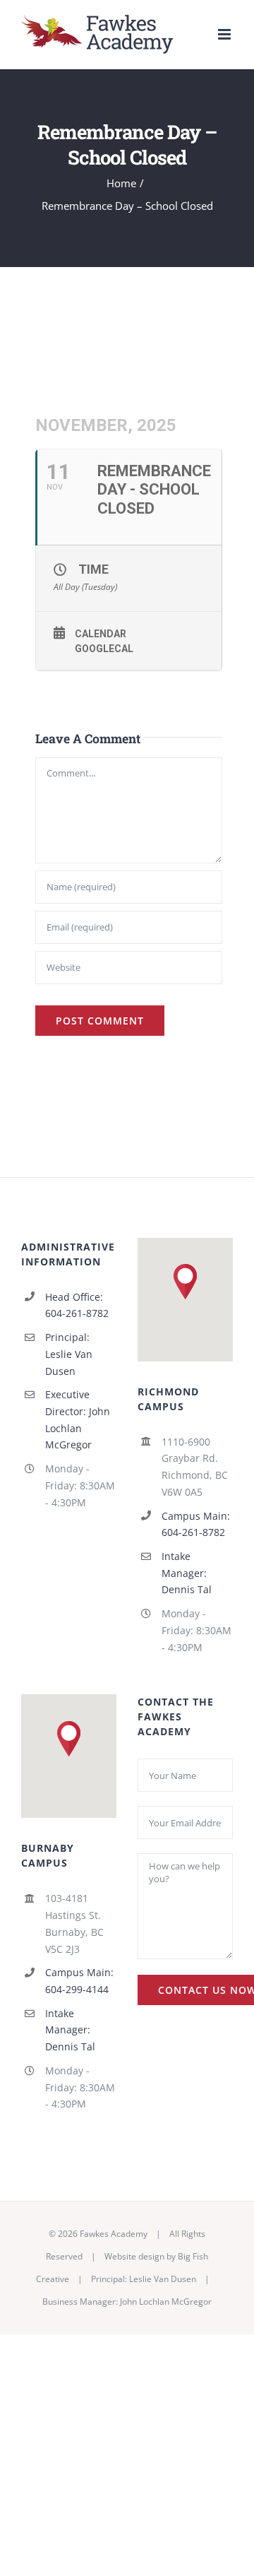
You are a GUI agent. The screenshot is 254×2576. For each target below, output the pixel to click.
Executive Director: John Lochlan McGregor (78, 1419)
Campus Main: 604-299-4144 (79, 1981)
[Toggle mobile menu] (225, 34)
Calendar (101, 634)
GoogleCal (104, 649)
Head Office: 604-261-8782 (77, 1305)
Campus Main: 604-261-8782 (196, 1524)
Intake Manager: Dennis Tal (187, 1573)
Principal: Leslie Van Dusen (69, 1354)
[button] (185, 1282)
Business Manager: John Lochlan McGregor (127, 2302)
